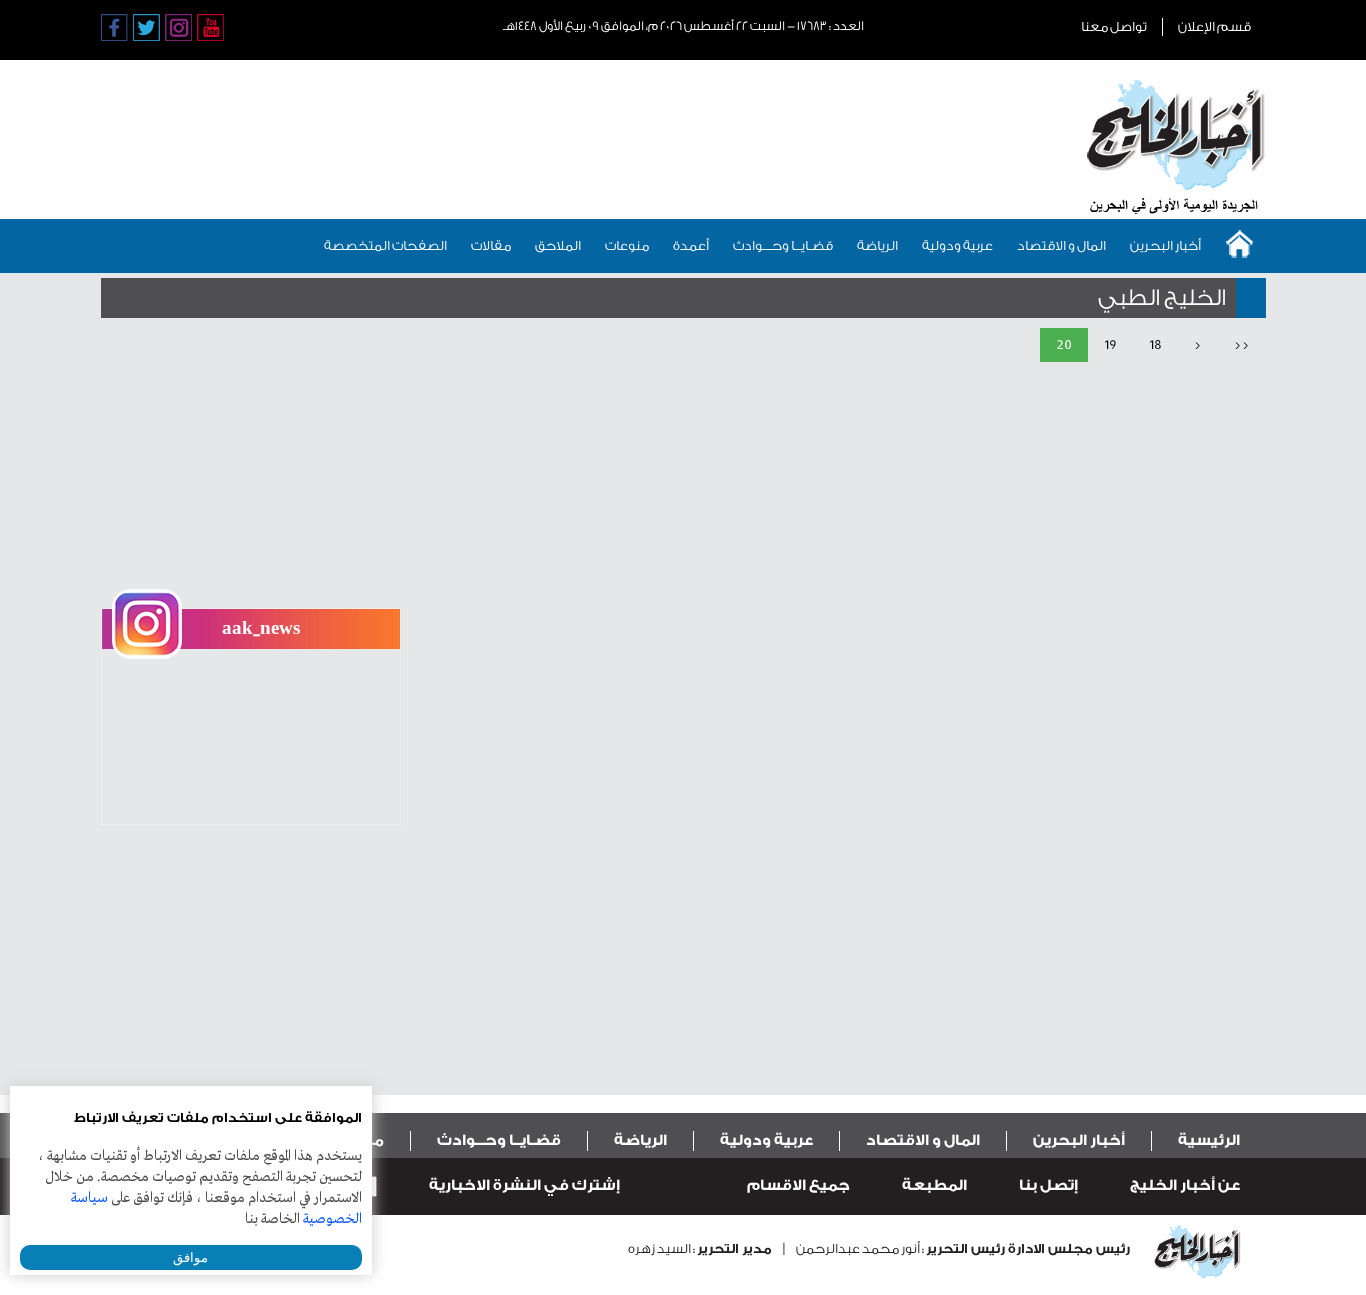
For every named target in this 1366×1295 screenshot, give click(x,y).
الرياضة (877, 245)
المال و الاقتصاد (1061, 245)
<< (1242, 344)
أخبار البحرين (1165, 245)
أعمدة (691, 245)
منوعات (627, 245)
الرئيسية (1209, 1140)
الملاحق (558, 245)
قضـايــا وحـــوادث (783, 245)
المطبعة (934, 1185)
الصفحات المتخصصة (385, 245)
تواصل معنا (1114, 26)
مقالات (491, 245)
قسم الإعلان (1214, 26)
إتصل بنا (1048, 1185)
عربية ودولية (957, 245)
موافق (190, 1257)
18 (1155, 344)
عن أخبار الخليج (1185, 1185)
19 (1110, 344)
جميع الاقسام (798, 1185)
